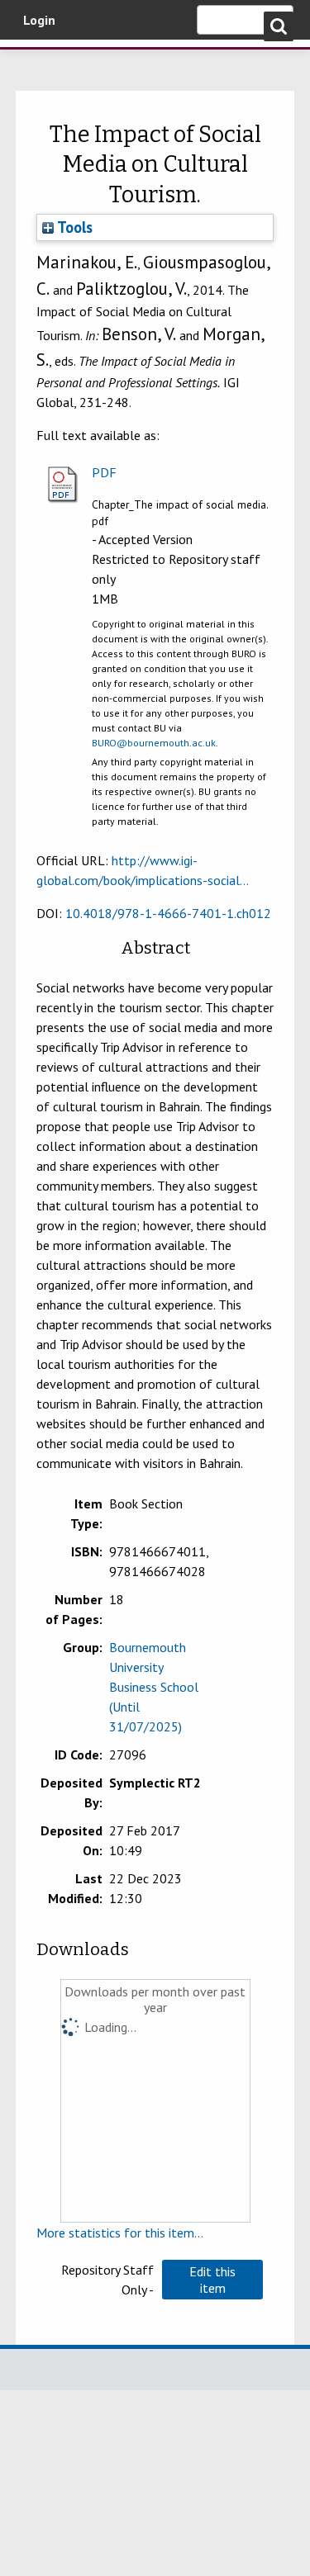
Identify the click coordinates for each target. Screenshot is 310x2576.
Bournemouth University (37, 62)
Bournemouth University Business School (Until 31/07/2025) (154, 1687)
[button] (212, 2280)
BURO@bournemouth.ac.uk (154, 743)
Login (39, 20)
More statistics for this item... (120, 2233)
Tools (73, 227)
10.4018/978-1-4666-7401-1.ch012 (168, 913)
